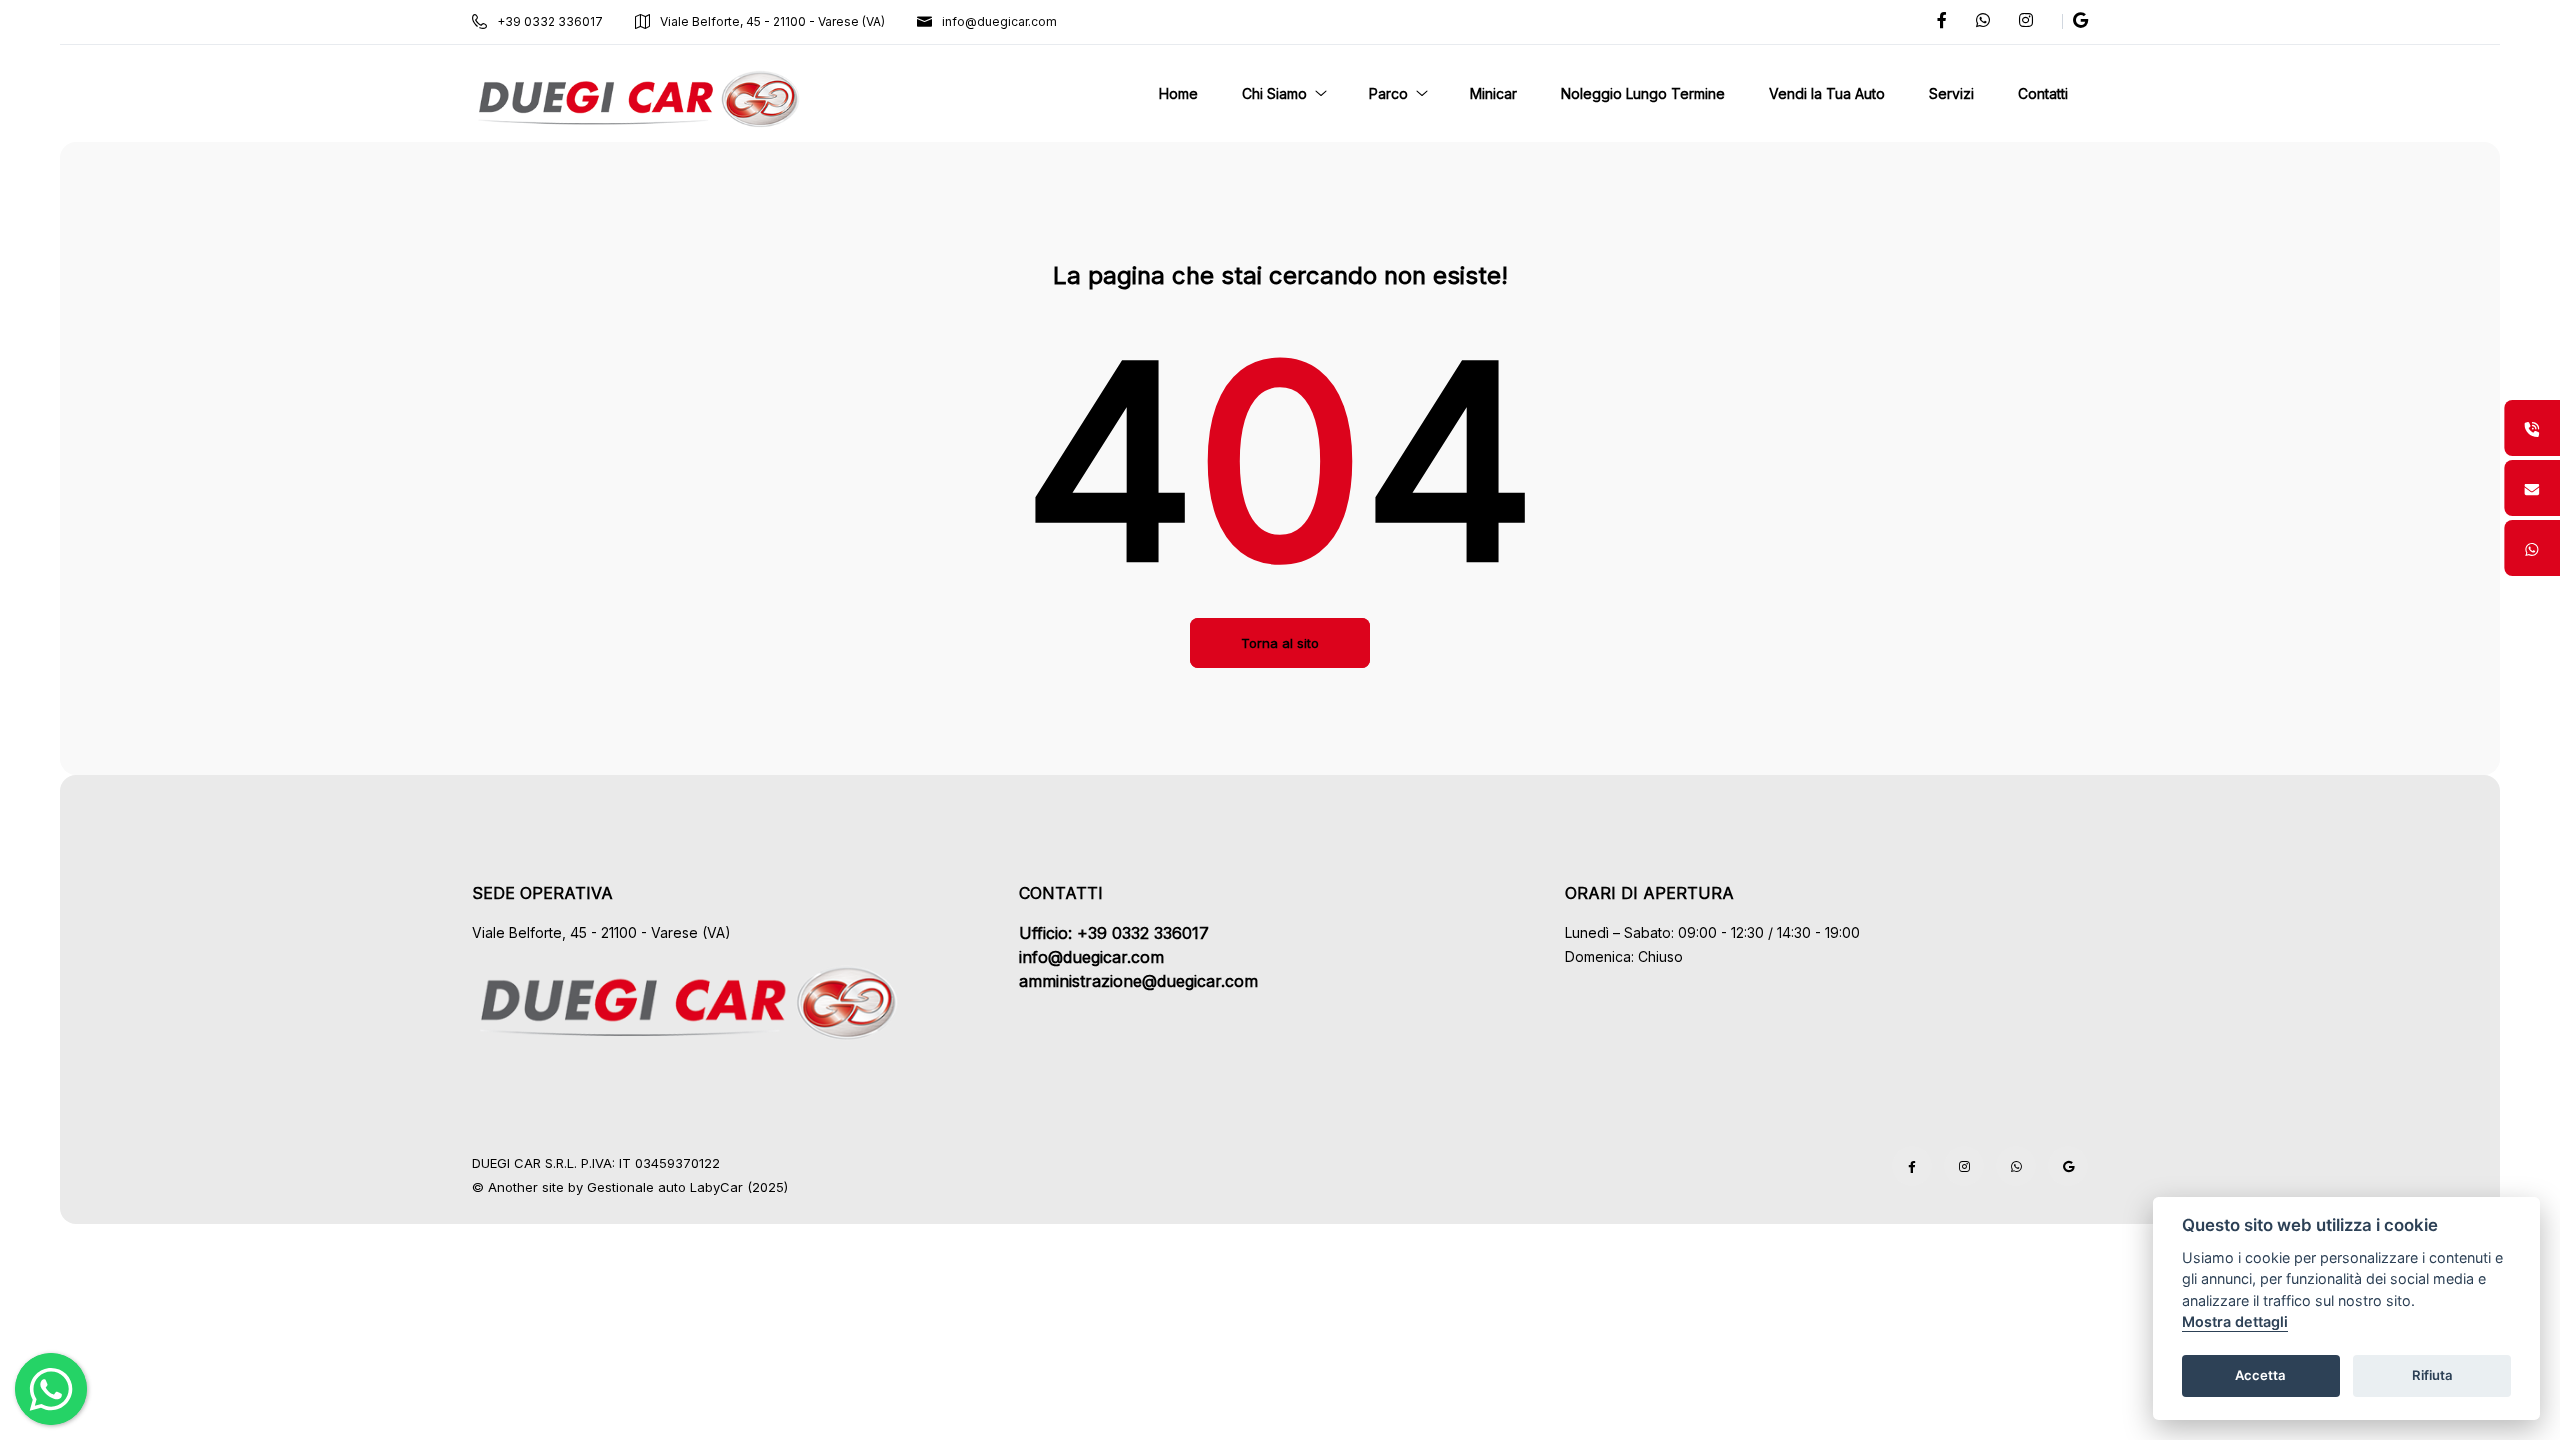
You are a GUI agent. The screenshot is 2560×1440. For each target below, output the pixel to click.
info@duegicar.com (999, 21)
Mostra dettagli (2235, 1322)
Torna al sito (1280, 643)
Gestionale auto (636, 1187)
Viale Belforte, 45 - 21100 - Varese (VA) (772, 21)
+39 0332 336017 (550, 21)
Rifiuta (2432, 1376)
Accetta (2260, 1376)
